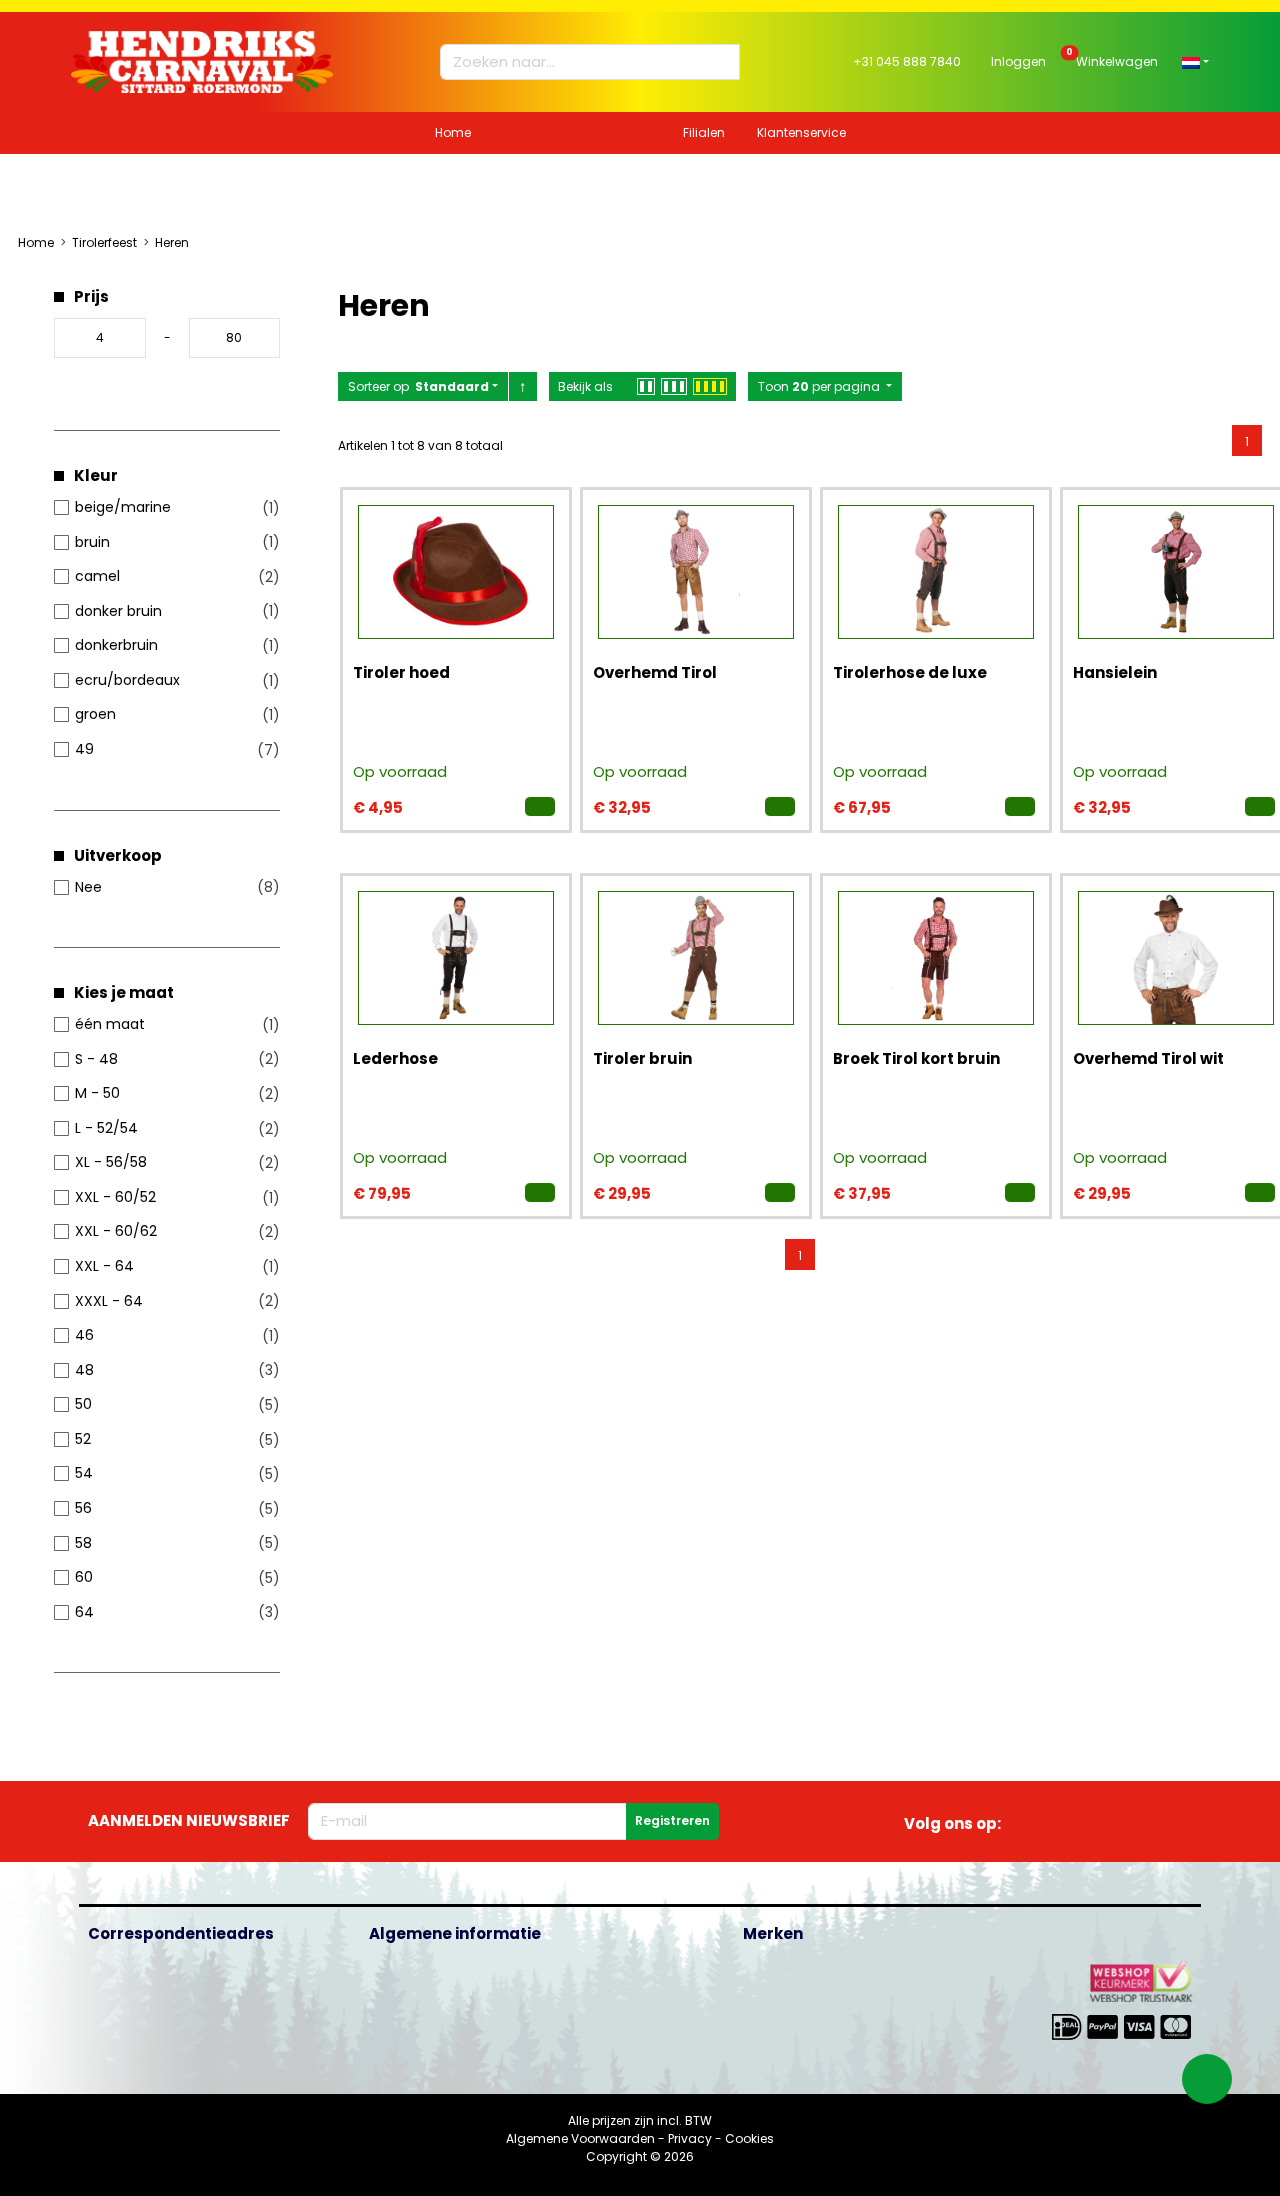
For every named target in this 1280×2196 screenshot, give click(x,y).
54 (84, 1473)
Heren (172, 242)
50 (83, 1404)
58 (83, 1543)
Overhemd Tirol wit (1148, 1058)
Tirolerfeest (104, 242)
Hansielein (1115, 672)
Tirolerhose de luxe (910, 672)
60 (84, 1577)
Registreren (672, 1820)
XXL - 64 (104, 1266)
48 (84, 1370)
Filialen (704, 132)
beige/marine (123, 507)
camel (97, 576)
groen (95, 714)
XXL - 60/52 (115, 1197)
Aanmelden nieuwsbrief (189, 1820)
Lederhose (395, 1058)
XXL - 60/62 (116, 1231)
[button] (1195, 61)
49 (84, 749)
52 (83, 1439)
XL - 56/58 (111, 1162)
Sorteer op (418, 386)
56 (83, 1508)
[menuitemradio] (1247, 440)
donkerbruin (116, 645)
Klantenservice (801, 132)
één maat (110, 1024)
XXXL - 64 (109, 1301)
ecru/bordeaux (127, 680)
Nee (88, 887)
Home (453, 132)
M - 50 (97, 1093)
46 (84, 1335)
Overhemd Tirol (655, 672)
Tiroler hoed (401, 672)
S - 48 (96, 1059)
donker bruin (118, 611)
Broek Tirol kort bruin (916, 1058)
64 (84, 1612)
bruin (92, 542)
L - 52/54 (106, 1128)
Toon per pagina (820, 386)
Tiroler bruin (642, 1058)
